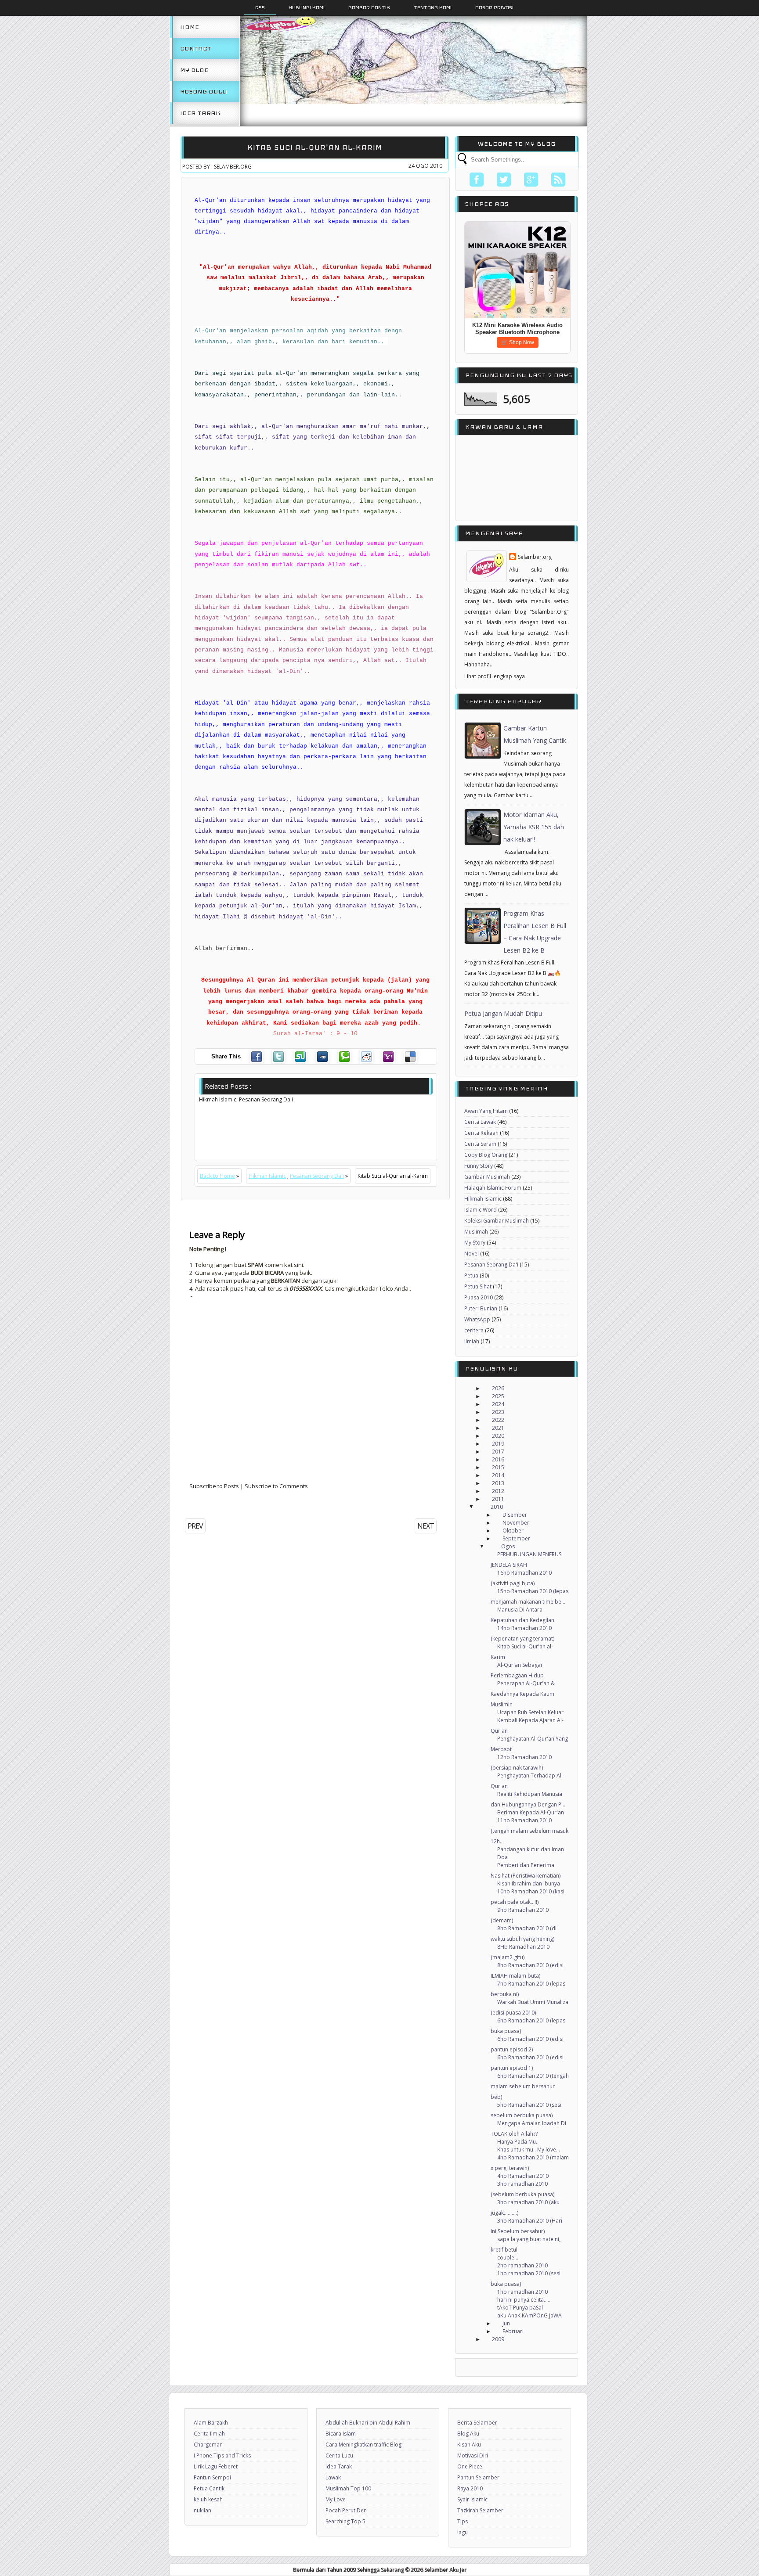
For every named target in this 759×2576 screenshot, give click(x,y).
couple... (508, 2258)
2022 (498, 1420)
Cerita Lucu (339, 2455)
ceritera (474, 1330)
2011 (498, 1499)
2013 (498, 1483)
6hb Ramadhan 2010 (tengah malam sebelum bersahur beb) (530, 2086)
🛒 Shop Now (518, 342)
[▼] (480, 1507)
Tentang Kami (433, 7)
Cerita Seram (480, 1144)
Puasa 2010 (479, 1297)
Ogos (508, 1546)
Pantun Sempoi (212, 2477)
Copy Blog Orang (486, 1155)
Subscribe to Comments (276, 1486)
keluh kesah (208, 2499)
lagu (463, 2532)
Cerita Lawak (480, 1122)
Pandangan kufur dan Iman (531, 1849)
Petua (471, 1275)
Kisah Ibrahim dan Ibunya (529, 1883)
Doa (502, 1857)
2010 (497, 1507)
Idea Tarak (200, 113)
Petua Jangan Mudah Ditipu (503, 1013)
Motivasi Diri (473, 2455)
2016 (498, 1459)
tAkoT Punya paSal (520, 2308)
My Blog (194, 70)
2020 (498, 1436)
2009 (498, 2339)
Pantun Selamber (478, 2477)
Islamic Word (481, 1210)
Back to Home (217, 1176)
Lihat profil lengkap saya (495, 676)
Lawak (333, 2477)
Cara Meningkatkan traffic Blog (363, 2445)
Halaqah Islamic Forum (493, 1188)
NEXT (426, 1526)
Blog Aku (468, 2434)
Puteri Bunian (481, 1308)
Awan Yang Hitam (486, 1111)
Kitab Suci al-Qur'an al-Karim (315, 147)
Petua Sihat (478, 1286)
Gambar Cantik (369, 7)
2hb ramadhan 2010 (522, 2265)
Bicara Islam (341, 2434)
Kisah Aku (469, 2445)
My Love (336, 2499)
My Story (475, 1243)
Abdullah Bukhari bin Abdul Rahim (368, 2423)
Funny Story (479, 1166)
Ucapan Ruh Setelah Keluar (530, 1712)
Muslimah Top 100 (348, 2488)
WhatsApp (477, 1319)
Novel (472, 1254)
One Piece (470, 2466)
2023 (498, 1412)
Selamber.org (535, 557)
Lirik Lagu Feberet (216, 2466)
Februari (513, 2331)
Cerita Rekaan (481, 1133)
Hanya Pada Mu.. (518, 2142)
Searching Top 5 (345, 2521)
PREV (195, 1526)
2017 (498, 1452)
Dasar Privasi (494, 7)
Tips (463, 2521)
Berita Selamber (477, 2423)
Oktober (513, 1531)
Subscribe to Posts (214, 1486)
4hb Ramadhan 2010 (523, 2176)
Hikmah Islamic (267, 1176)
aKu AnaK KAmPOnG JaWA (529, 2315)
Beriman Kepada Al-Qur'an (531, 1812)
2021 (498, 1428)
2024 (498, 1404)
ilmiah (472, 1341)
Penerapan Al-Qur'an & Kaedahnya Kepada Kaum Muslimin (523, 1694)
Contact (196, 49)
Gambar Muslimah (487, 1177)
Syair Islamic (472, 2499)
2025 (498, 1396)
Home (190, 27)
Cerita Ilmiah (209, 2434)
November (516, 1523)
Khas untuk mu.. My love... (529, 2150)
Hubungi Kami (307, 7)
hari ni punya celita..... (524, 2300)
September (516, 1538)
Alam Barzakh (211, 2423)
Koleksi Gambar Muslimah (497, 1221)
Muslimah (476, 1232)
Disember (515, 1515)
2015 (498, 1467)
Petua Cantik (209, 2488)
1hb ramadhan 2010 (522, 2292)
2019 (498, 1444)
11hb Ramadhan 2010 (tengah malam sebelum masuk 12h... (529, 1831)
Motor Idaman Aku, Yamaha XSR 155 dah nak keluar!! (534, 827)
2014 (498, 1475)
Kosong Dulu (204, 92)
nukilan (202, 2510)
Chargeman (208, 2445)
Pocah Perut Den (346, 2510)
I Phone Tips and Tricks (222, 2455)
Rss (260, 7)
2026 (498, 1388)
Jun (506, 2323)
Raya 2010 (470, 2488)
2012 (498, 1491)
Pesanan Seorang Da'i (317, 1176)
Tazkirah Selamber (480, 2510)
